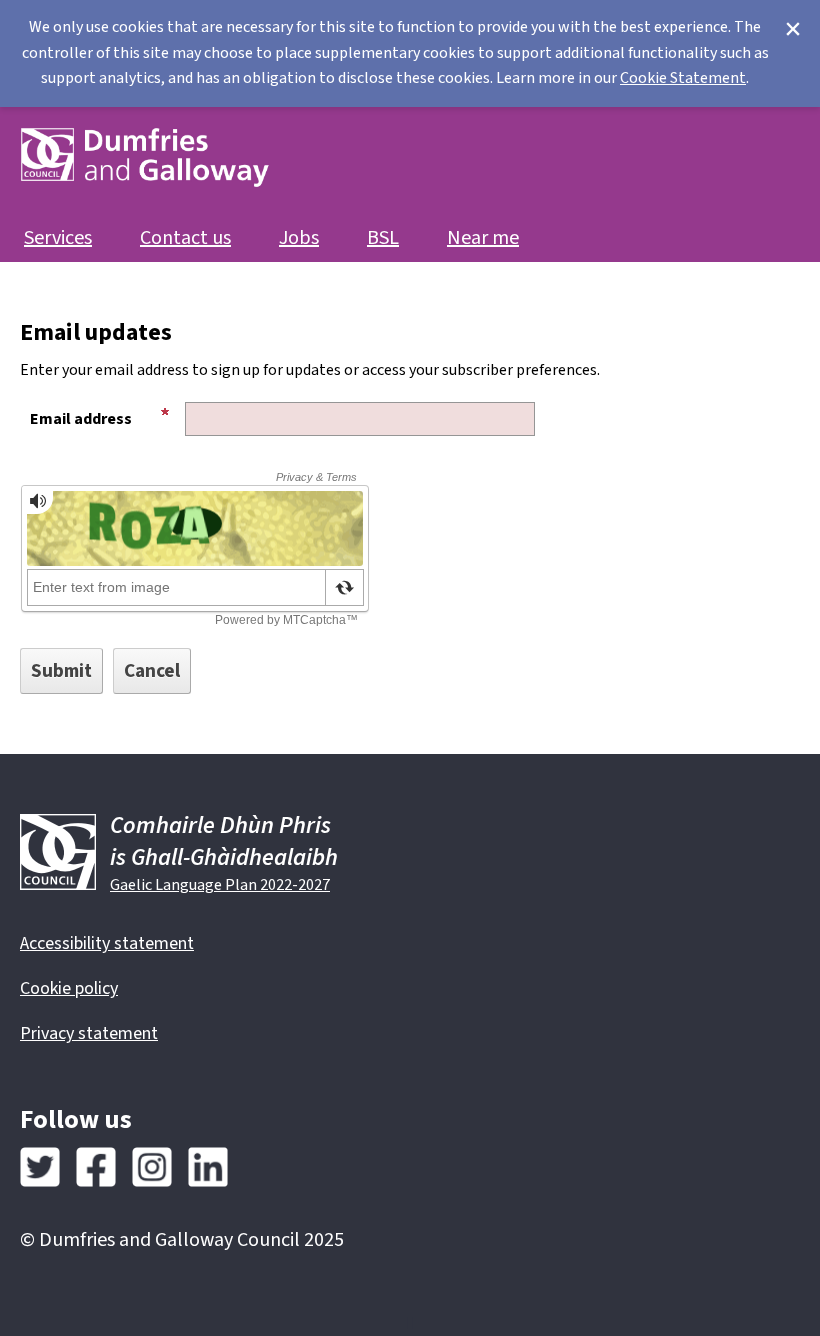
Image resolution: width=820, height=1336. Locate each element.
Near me (483, 239)
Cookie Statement (683, 78)
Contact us (185, 239)
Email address (81, 419)
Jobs (299, 239)
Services (58, 239)
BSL (383, 239)
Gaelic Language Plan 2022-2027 (220, 885)
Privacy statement (89, 1033)
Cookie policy (69, 988)
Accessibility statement (107, 943)
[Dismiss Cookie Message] (793, 30)
